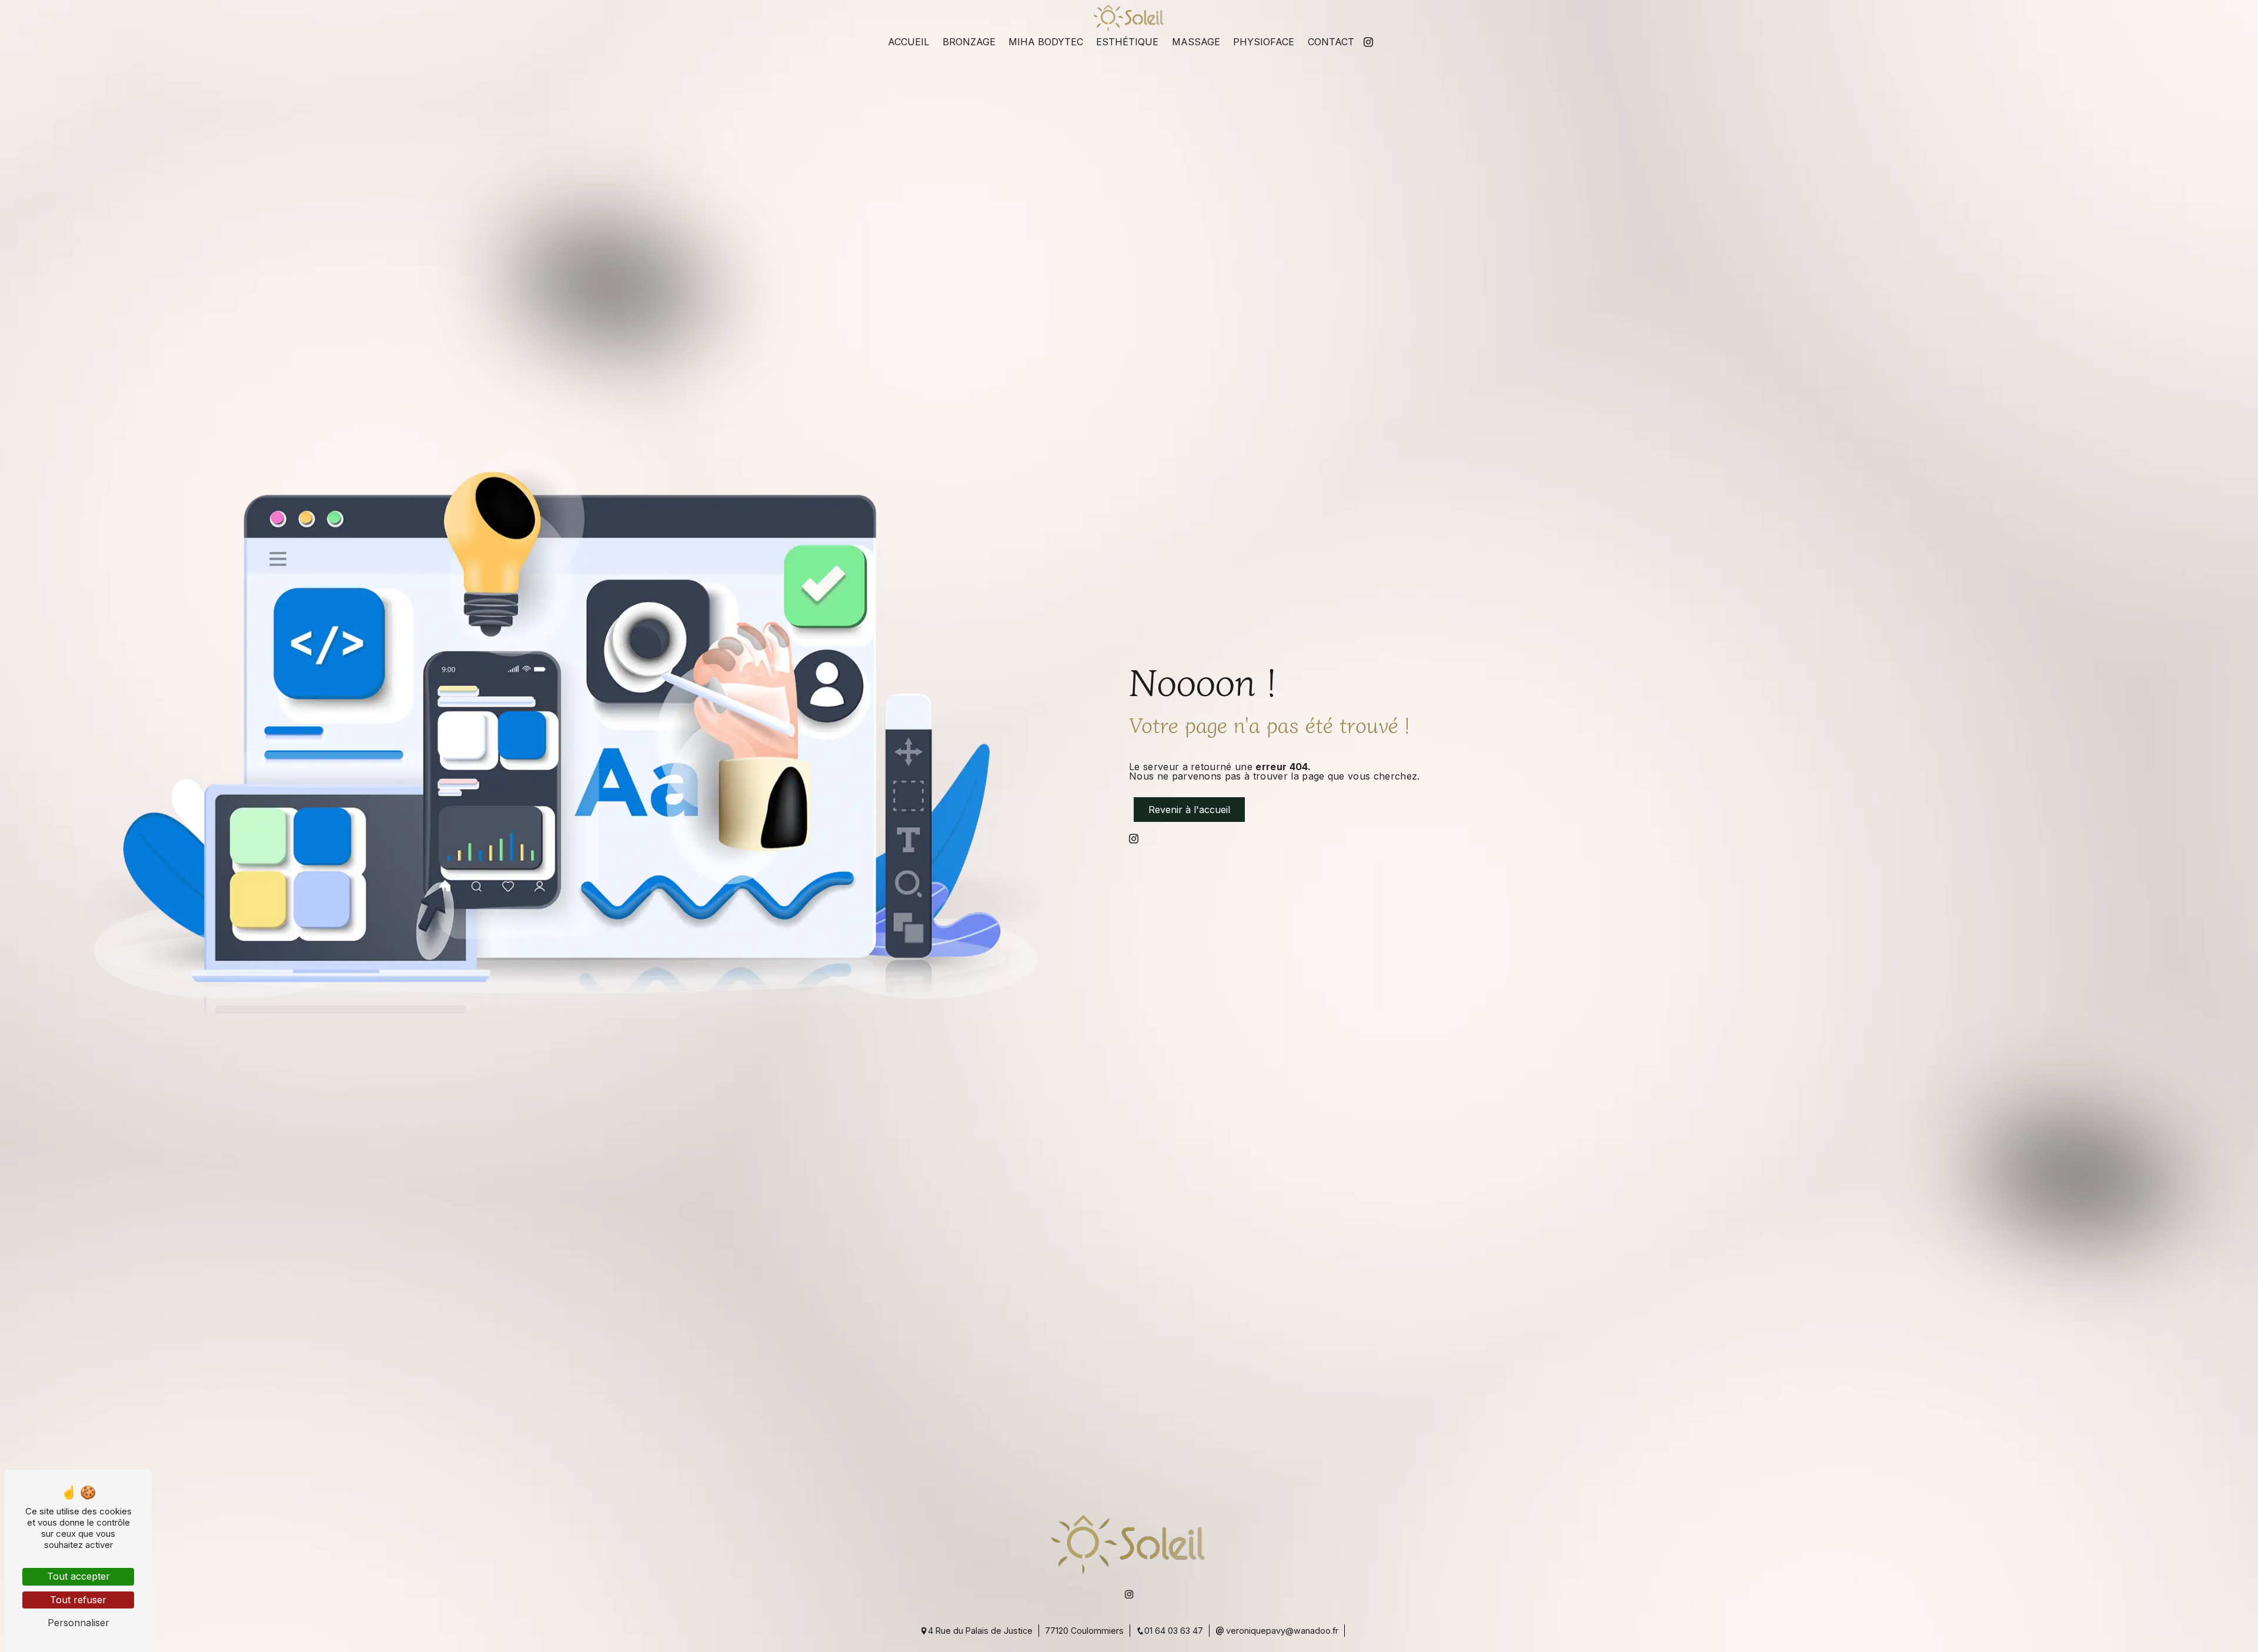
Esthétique (1127, 42)
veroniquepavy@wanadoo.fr (1281, 1631)
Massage (1196, 42)
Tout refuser (78, 1600)
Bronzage (969, 42)
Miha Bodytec (1046, 42)
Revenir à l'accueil (1189, 810)
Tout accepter (79, 1576)
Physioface (1264, 42)
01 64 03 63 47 (1174, 1631)
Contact (1331, 42)
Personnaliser (79, 1623)
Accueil (908, 42)
